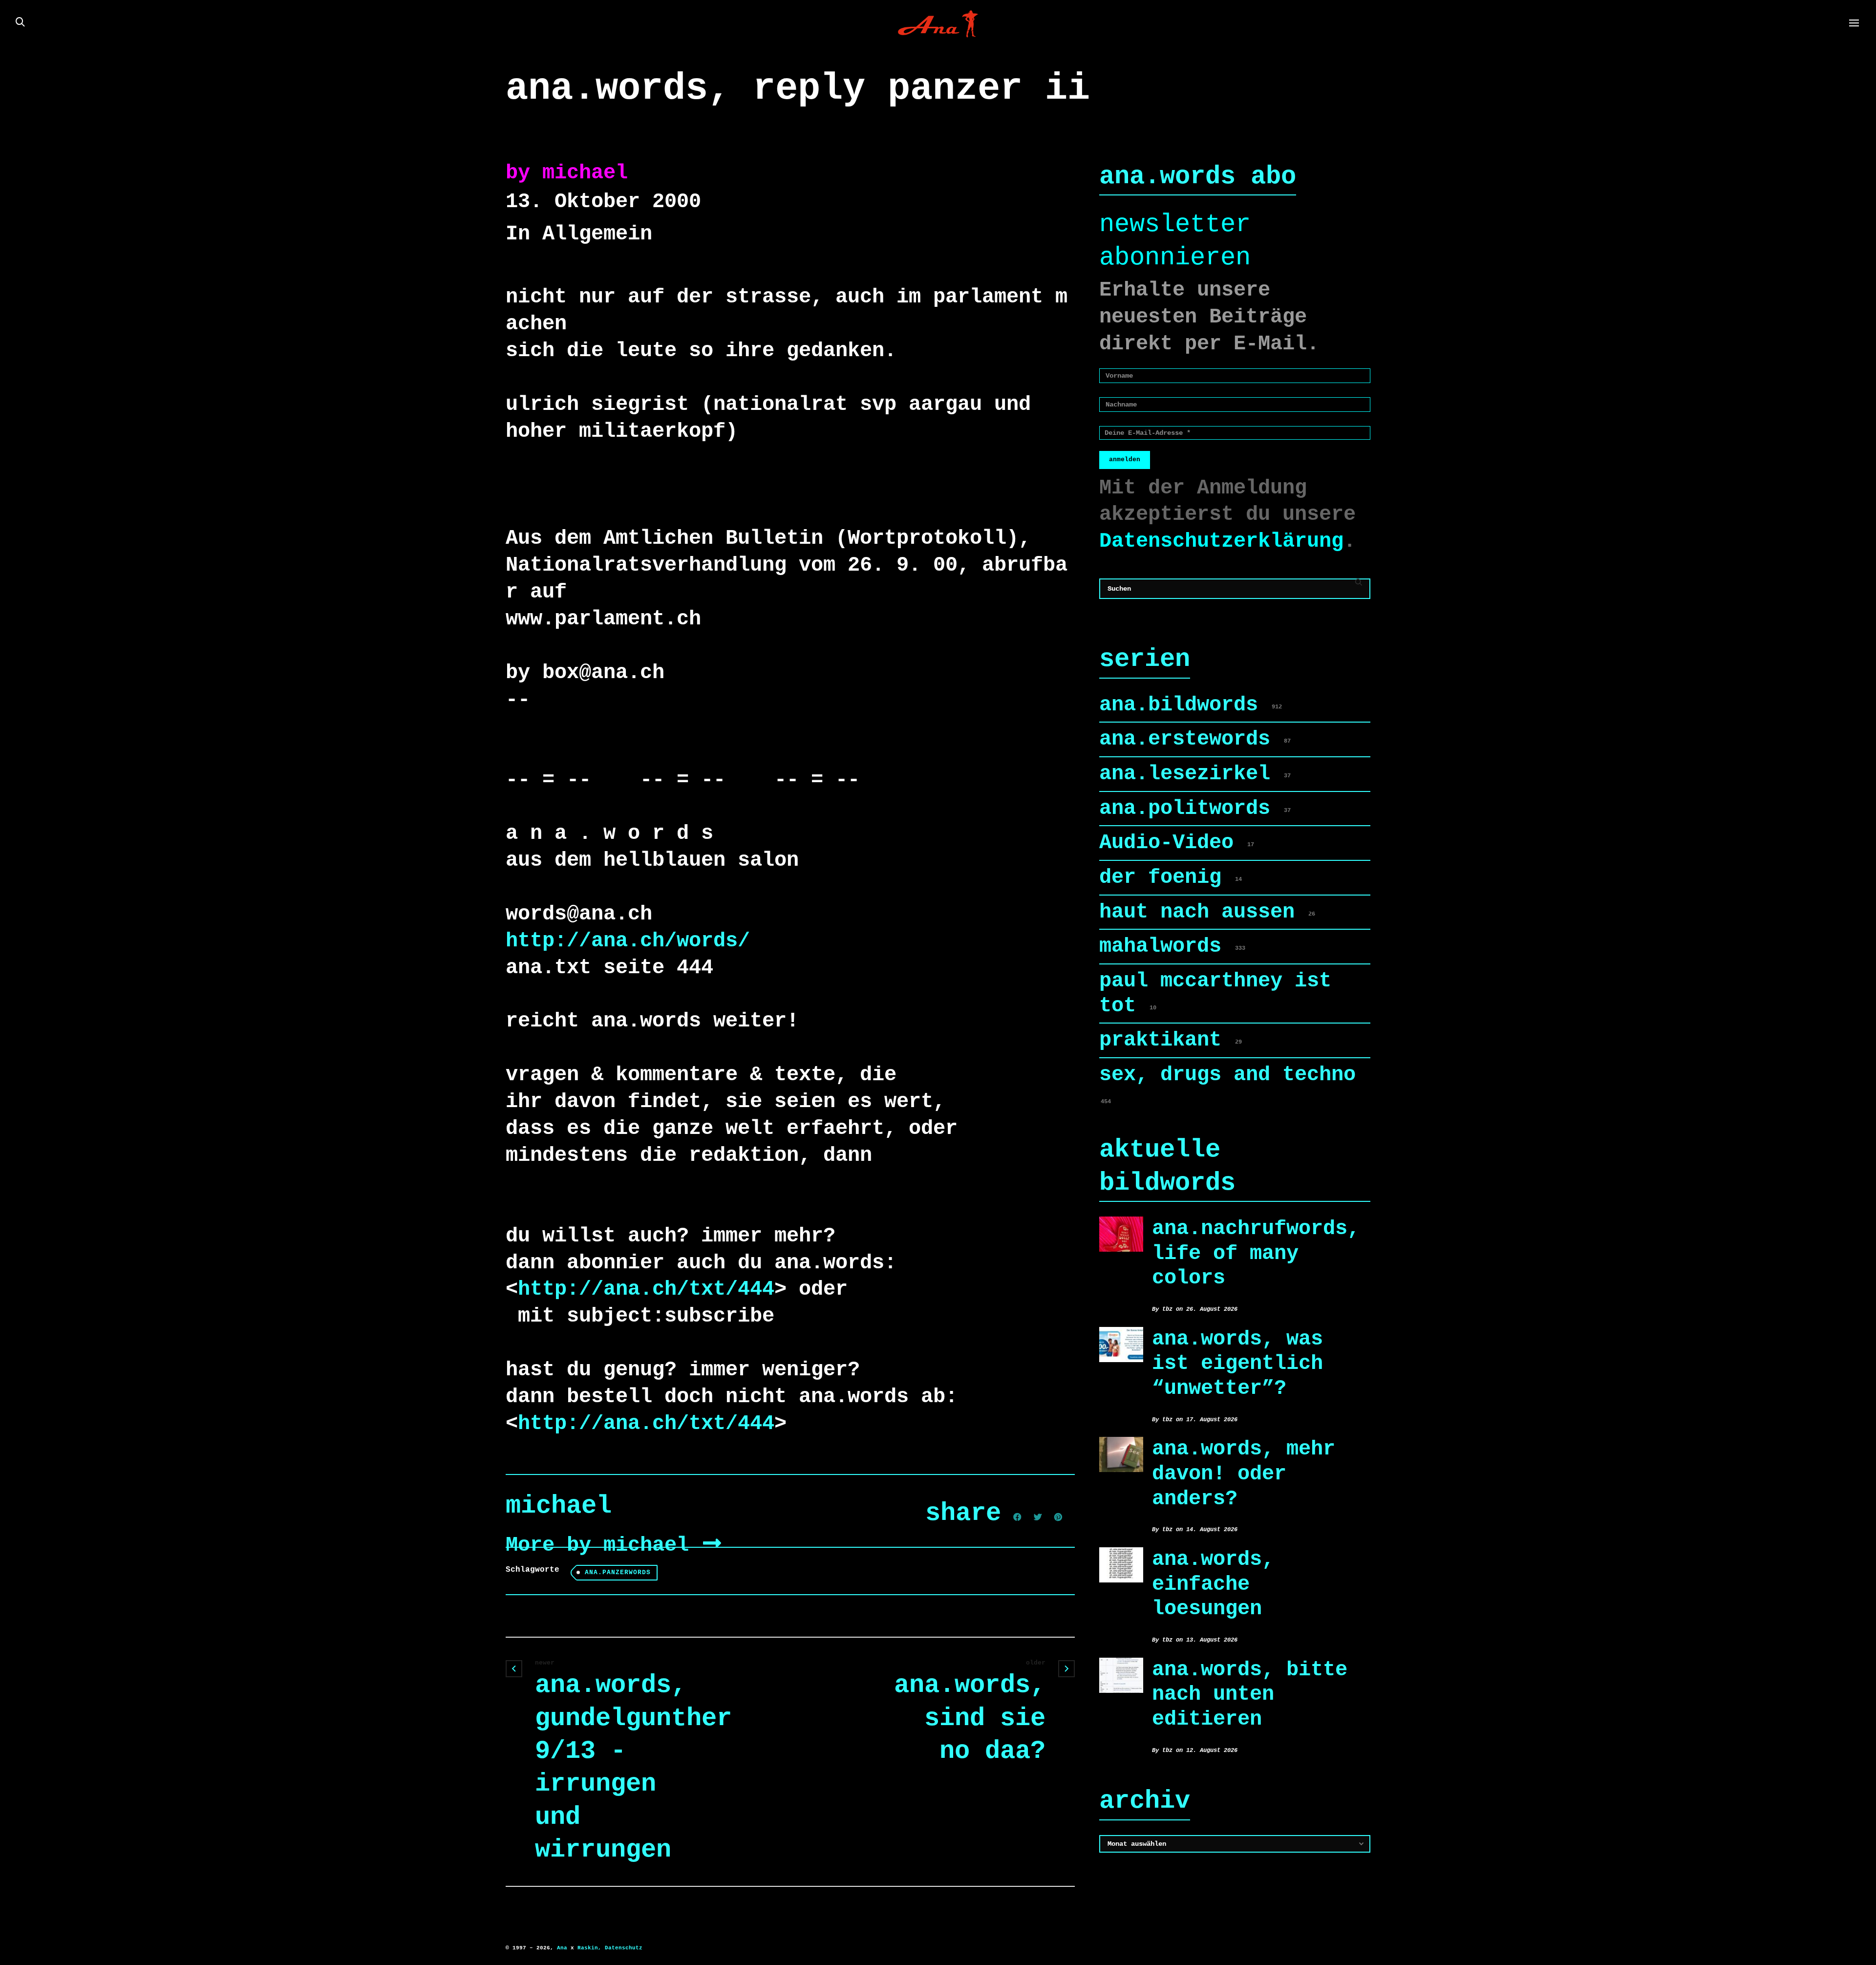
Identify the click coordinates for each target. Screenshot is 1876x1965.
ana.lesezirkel (1195, 774)
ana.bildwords (1191, 705)
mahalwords (1172, 946)
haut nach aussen (1207, 912)
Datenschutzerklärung (1221, 541)
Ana (562, 1948)
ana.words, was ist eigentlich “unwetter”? (1237, 1364)
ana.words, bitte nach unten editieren (1250, 1695)
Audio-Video (1177, 843)
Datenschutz (624, 1948)
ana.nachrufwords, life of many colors (1256, 1253)
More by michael (603, 1545)
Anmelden (1125, 459)
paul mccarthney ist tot (1215, 993)
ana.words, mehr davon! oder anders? (1244, 1474)
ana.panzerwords (618, 1572)
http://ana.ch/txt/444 (646, 1289)
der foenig (1171, 877)
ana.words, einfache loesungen (1213, 1584)
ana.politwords (1195, 809)
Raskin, (589, 1948)
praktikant (1171, 1040)
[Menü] (1854, 23)
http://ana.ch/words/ (628, 941)
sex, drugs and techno (1227, 1084)
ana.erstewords (1195, 739)
